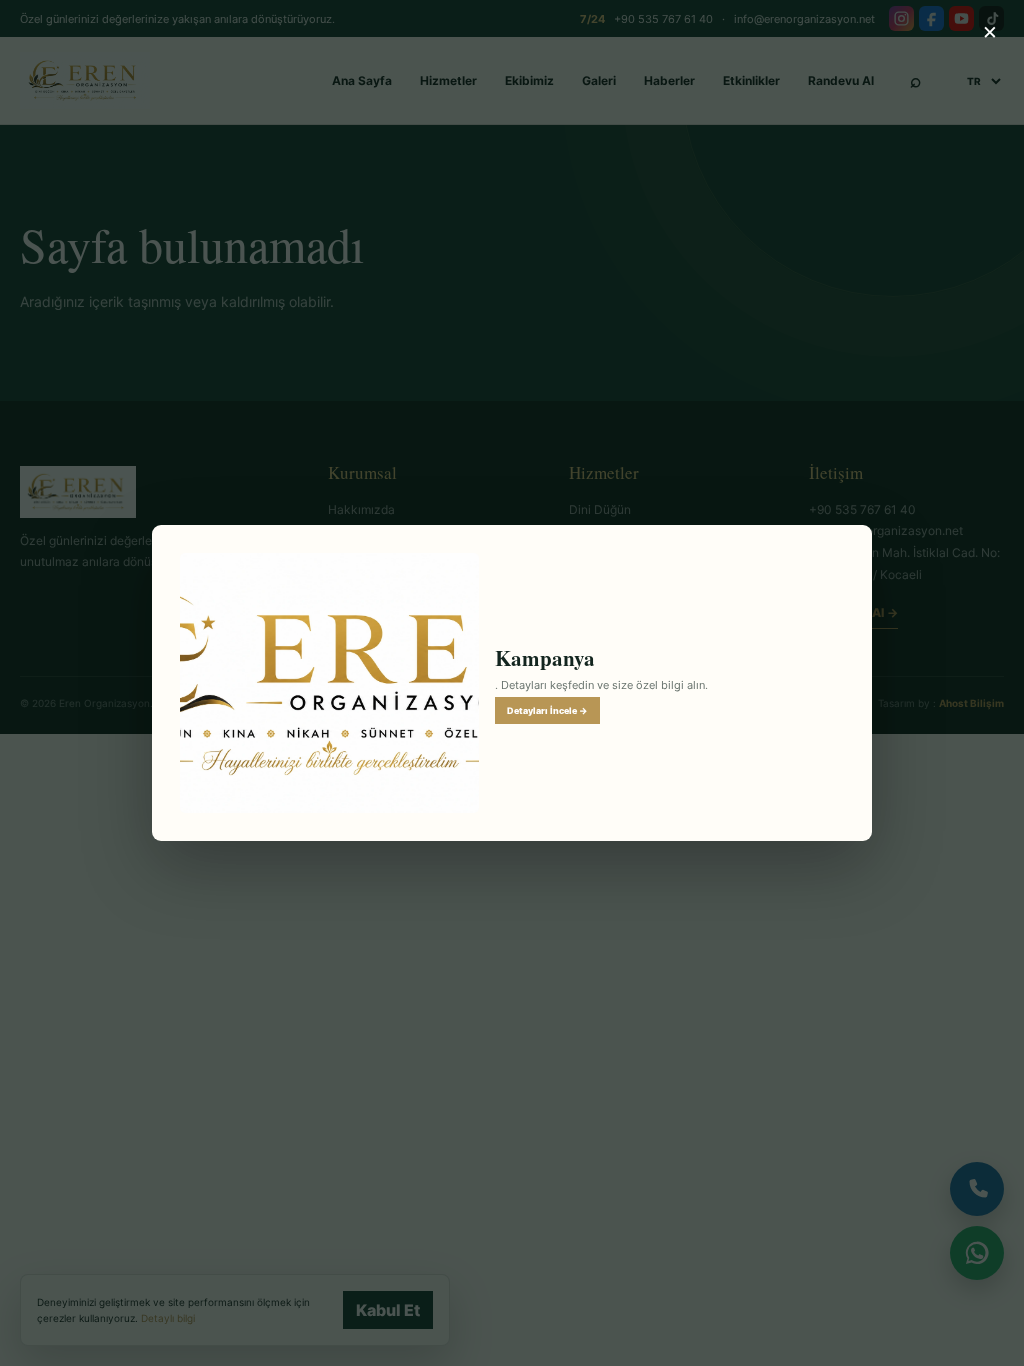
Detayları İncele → (547, 710)
